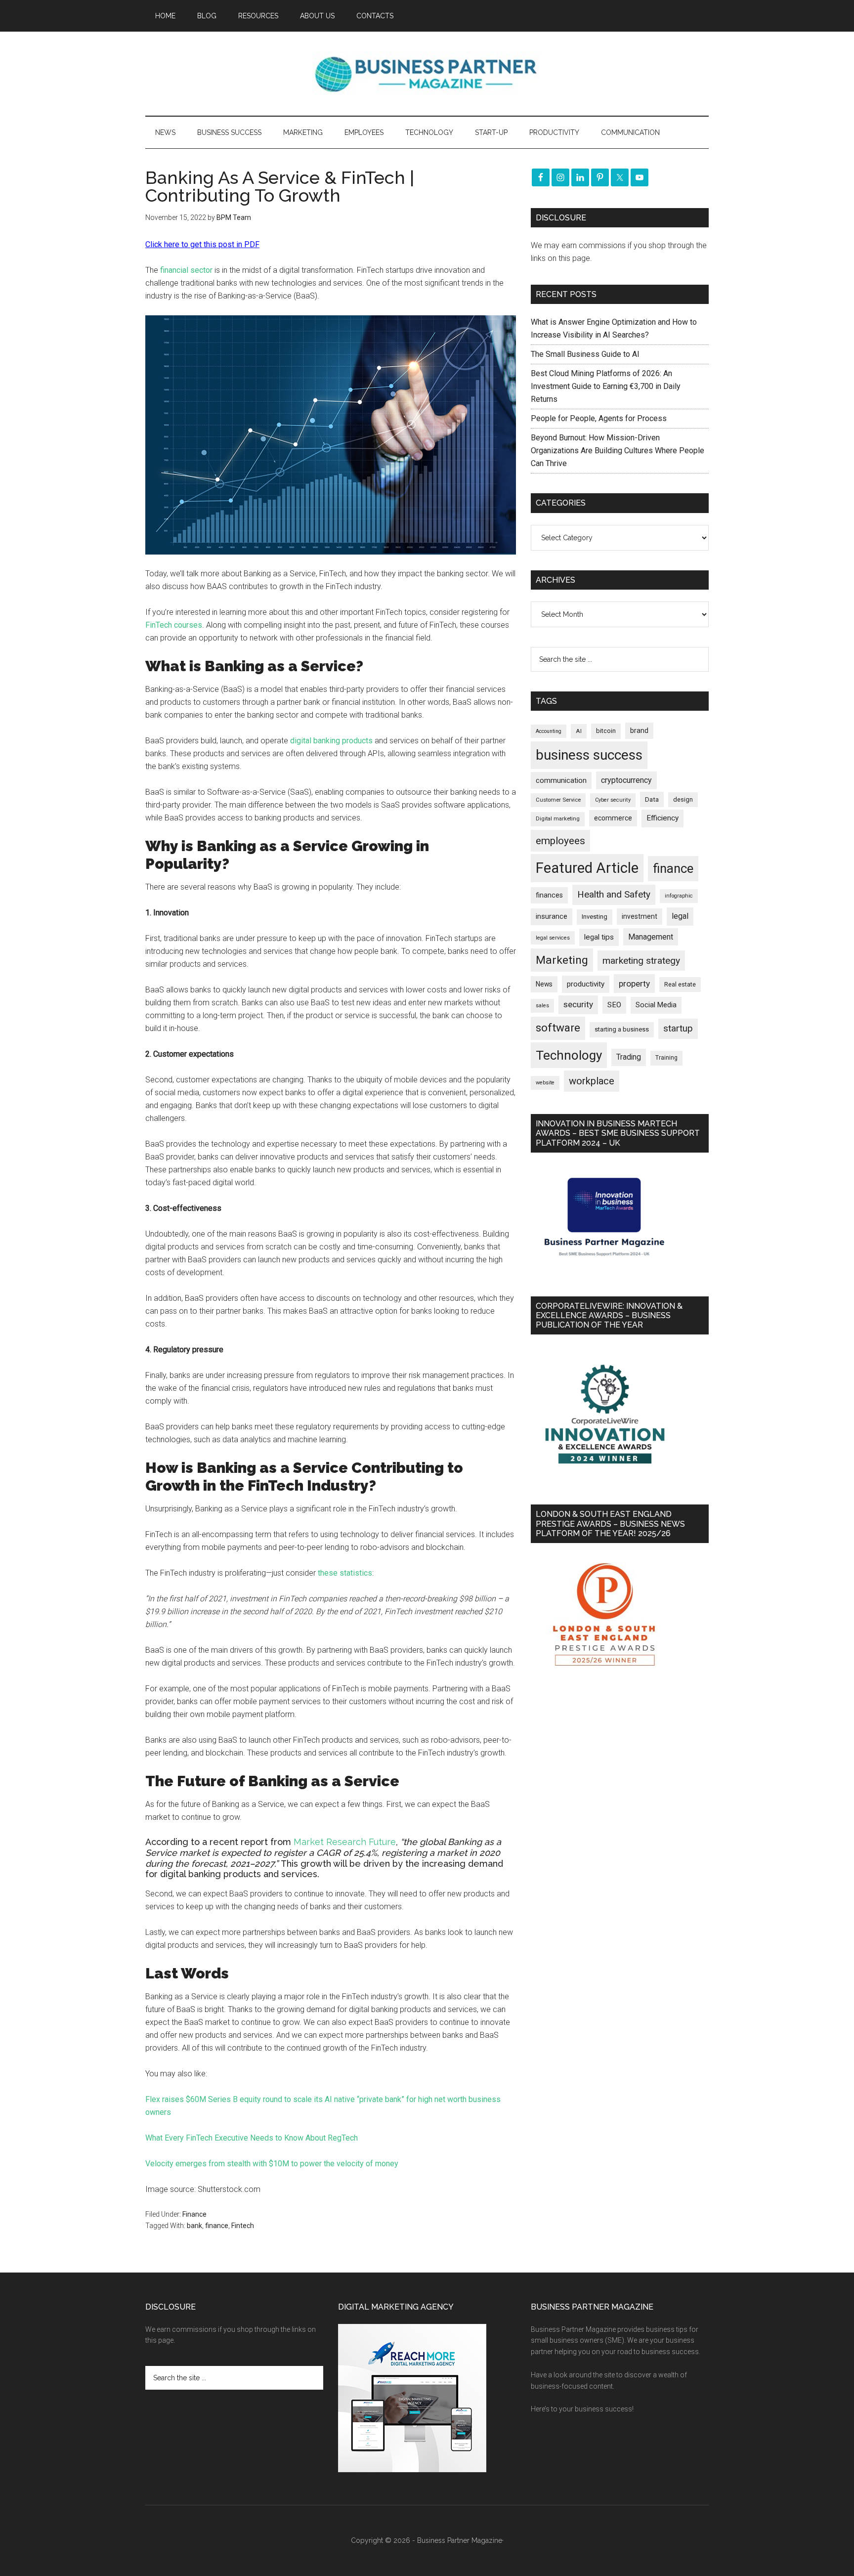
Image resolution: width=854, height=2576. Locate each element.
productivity (586, 984)
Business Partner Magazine (427, 74)
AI (579, 731)
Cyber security (613, 800)
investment (640, 916)
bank (194, 2226)
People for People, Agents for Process (599, 418)
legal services (553, 938)
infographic (679, 896)
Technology (569, 1055)
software (558, 1028)
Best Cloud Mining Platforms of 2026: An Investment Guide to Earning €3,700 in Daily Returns (606, 386)
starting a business (622, 1029)
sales (542, 1006)
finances (549, 895)
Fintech (243, 2226)
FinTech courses (174, 625)
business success (589, 755)
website (545, 1083)
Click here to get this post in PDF (202, 244)
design (683, 799)
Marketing (562, 960)
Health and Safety (614, 894)
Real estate (680, 984)
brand (639, 730)
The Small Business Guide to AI (585, 354)
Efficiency (662, 818)
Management (651, 937)
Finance (194, 2214)
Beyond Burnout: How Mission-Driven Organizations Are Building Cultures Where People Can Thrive (618, 451)
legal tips (599, 937)
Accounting (549, 731)
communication (561, 780)
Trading (629, 1057)
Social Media (656, 1005)
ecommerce (613, 818)
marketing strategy (641, 961)
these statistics (345, 1573)
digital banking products (331, 741)
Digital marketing (558, 819)
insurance (552, 917)
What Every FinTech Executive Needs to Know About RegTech (252, 2138)
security (578, 1004)
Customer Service (558, 800)
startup (678, 1029)
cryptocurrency (626, 780)
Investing (595, 917)
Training (666, 1058)
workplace (592, 1081)
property (634, 984)
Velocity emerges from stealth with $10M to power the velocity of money (272, 2164)
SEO (614, 1005)
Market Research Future (345, 1842)
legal (680, 916)
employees (560, 840)
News (544, 984)
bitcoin (606, 731)
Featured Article (587, 868)
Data (652, 799)
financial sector (186, 270)
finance (217, 2226)
